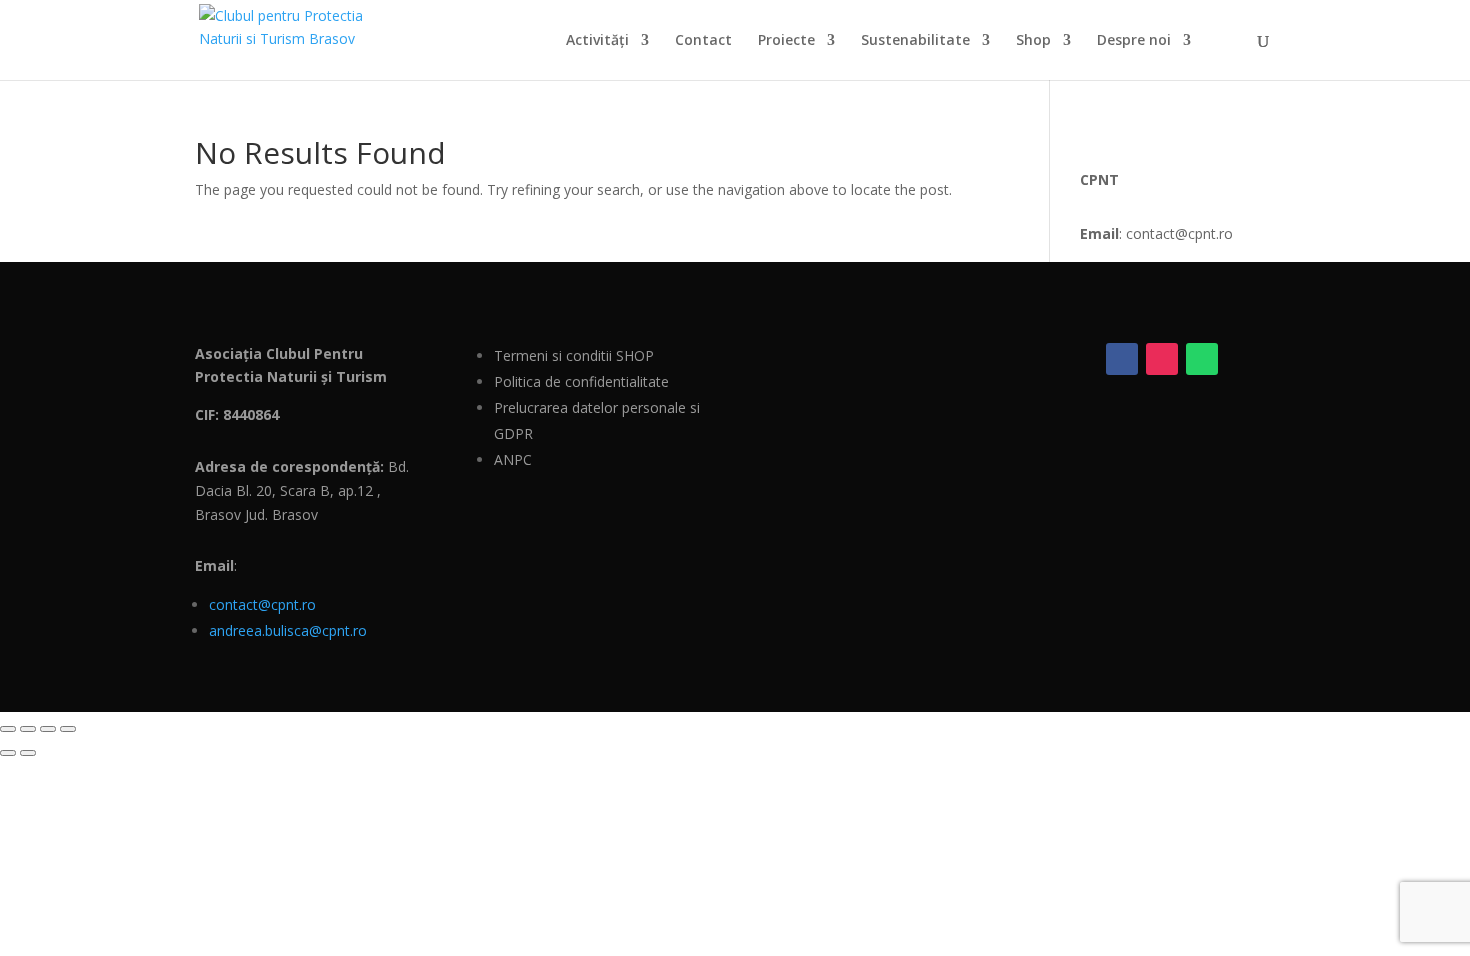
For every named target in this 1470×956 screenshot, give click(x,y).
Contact (703, 41)
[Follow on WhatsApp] (1202, 359)
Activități (597, 41)
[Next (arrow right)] (28, 753)
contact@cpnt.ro (262, 604)
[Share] (48, 729)
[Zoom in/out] (8, 729)
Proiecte (786, 41)
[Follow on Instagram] (1162, 359)
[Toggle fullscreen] (28, 729)
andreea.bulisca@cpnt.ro (288, 630)
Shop (1033, 41)
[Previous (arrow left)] (8, 753)
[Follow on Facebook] (1122, 359)
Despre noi (1134, 41)
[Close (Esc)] (68, 729)
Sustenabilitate (915, 41)
